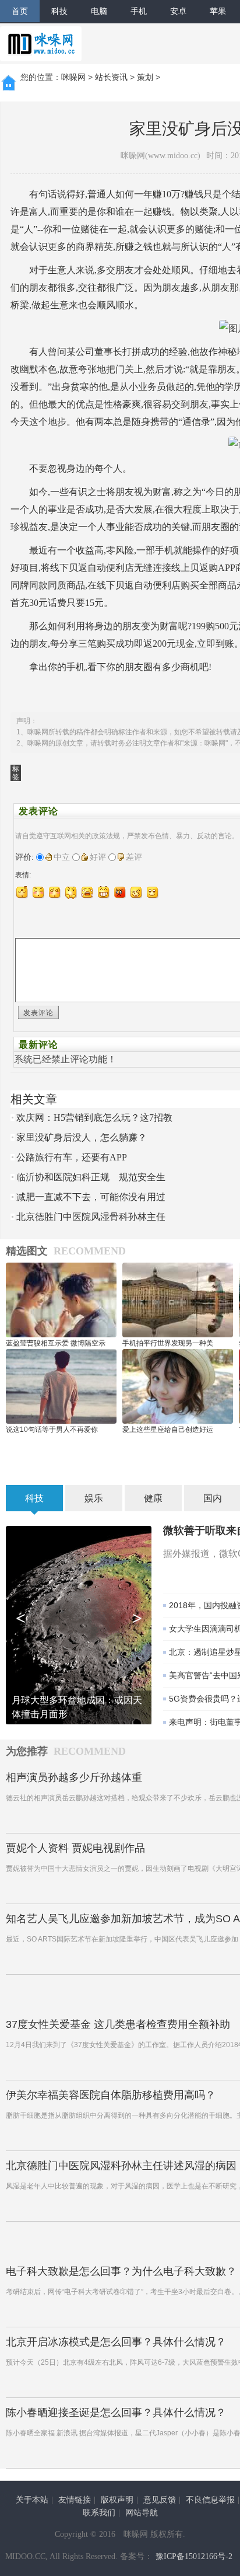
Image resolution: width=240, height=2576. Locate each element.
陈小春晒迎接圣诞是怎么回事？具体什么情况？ (116, 2413)
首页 (20, 11)
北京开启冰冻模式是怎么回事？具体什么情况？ (116, 2342)
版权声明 (117, 2500)
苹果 (218, 11)
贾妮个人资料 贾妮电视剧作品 (75, 1848)
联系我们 (99, 2513)
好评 (98, 857)
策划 (145, 77)
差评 (134, 857)
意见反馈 (160, 2500)
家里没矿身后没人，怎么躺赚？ (82, 1137)
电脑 (99, 11)
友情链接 (75, 2500)
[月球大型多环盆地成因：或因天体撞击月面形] (79, 1624)
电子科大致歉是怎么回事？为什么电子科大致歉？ (121, 2271)
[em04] (71, 892)
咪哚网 (73, 77)
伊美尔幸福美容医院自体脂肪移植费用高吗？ (111, 2095)
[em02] (38, 892)
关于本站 (32, 2500)
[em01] (22, 892)
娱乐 (94, 1498)
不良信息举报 (210, 2500)
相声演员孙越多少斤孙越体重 (74, 1777)
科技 (59, 11)
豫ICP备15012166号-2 (194, 2556)
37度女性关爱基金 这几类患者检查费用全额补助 (118, 2024)
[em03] (55, 892)
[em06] (104, 892)
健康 (153, 1498)
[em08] (136, 892)
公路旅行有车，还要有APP (72, 1157)
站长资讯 (111, 77)
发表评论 (38, 1013)
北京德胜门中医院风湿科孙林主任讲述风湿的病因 (121, 2166)
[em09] (153, 892)
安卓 (178, 11)
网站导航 (142, 2513)
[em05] (87, 892)
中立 (62, 857)
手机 (139, 11)
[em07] (120, 892)
